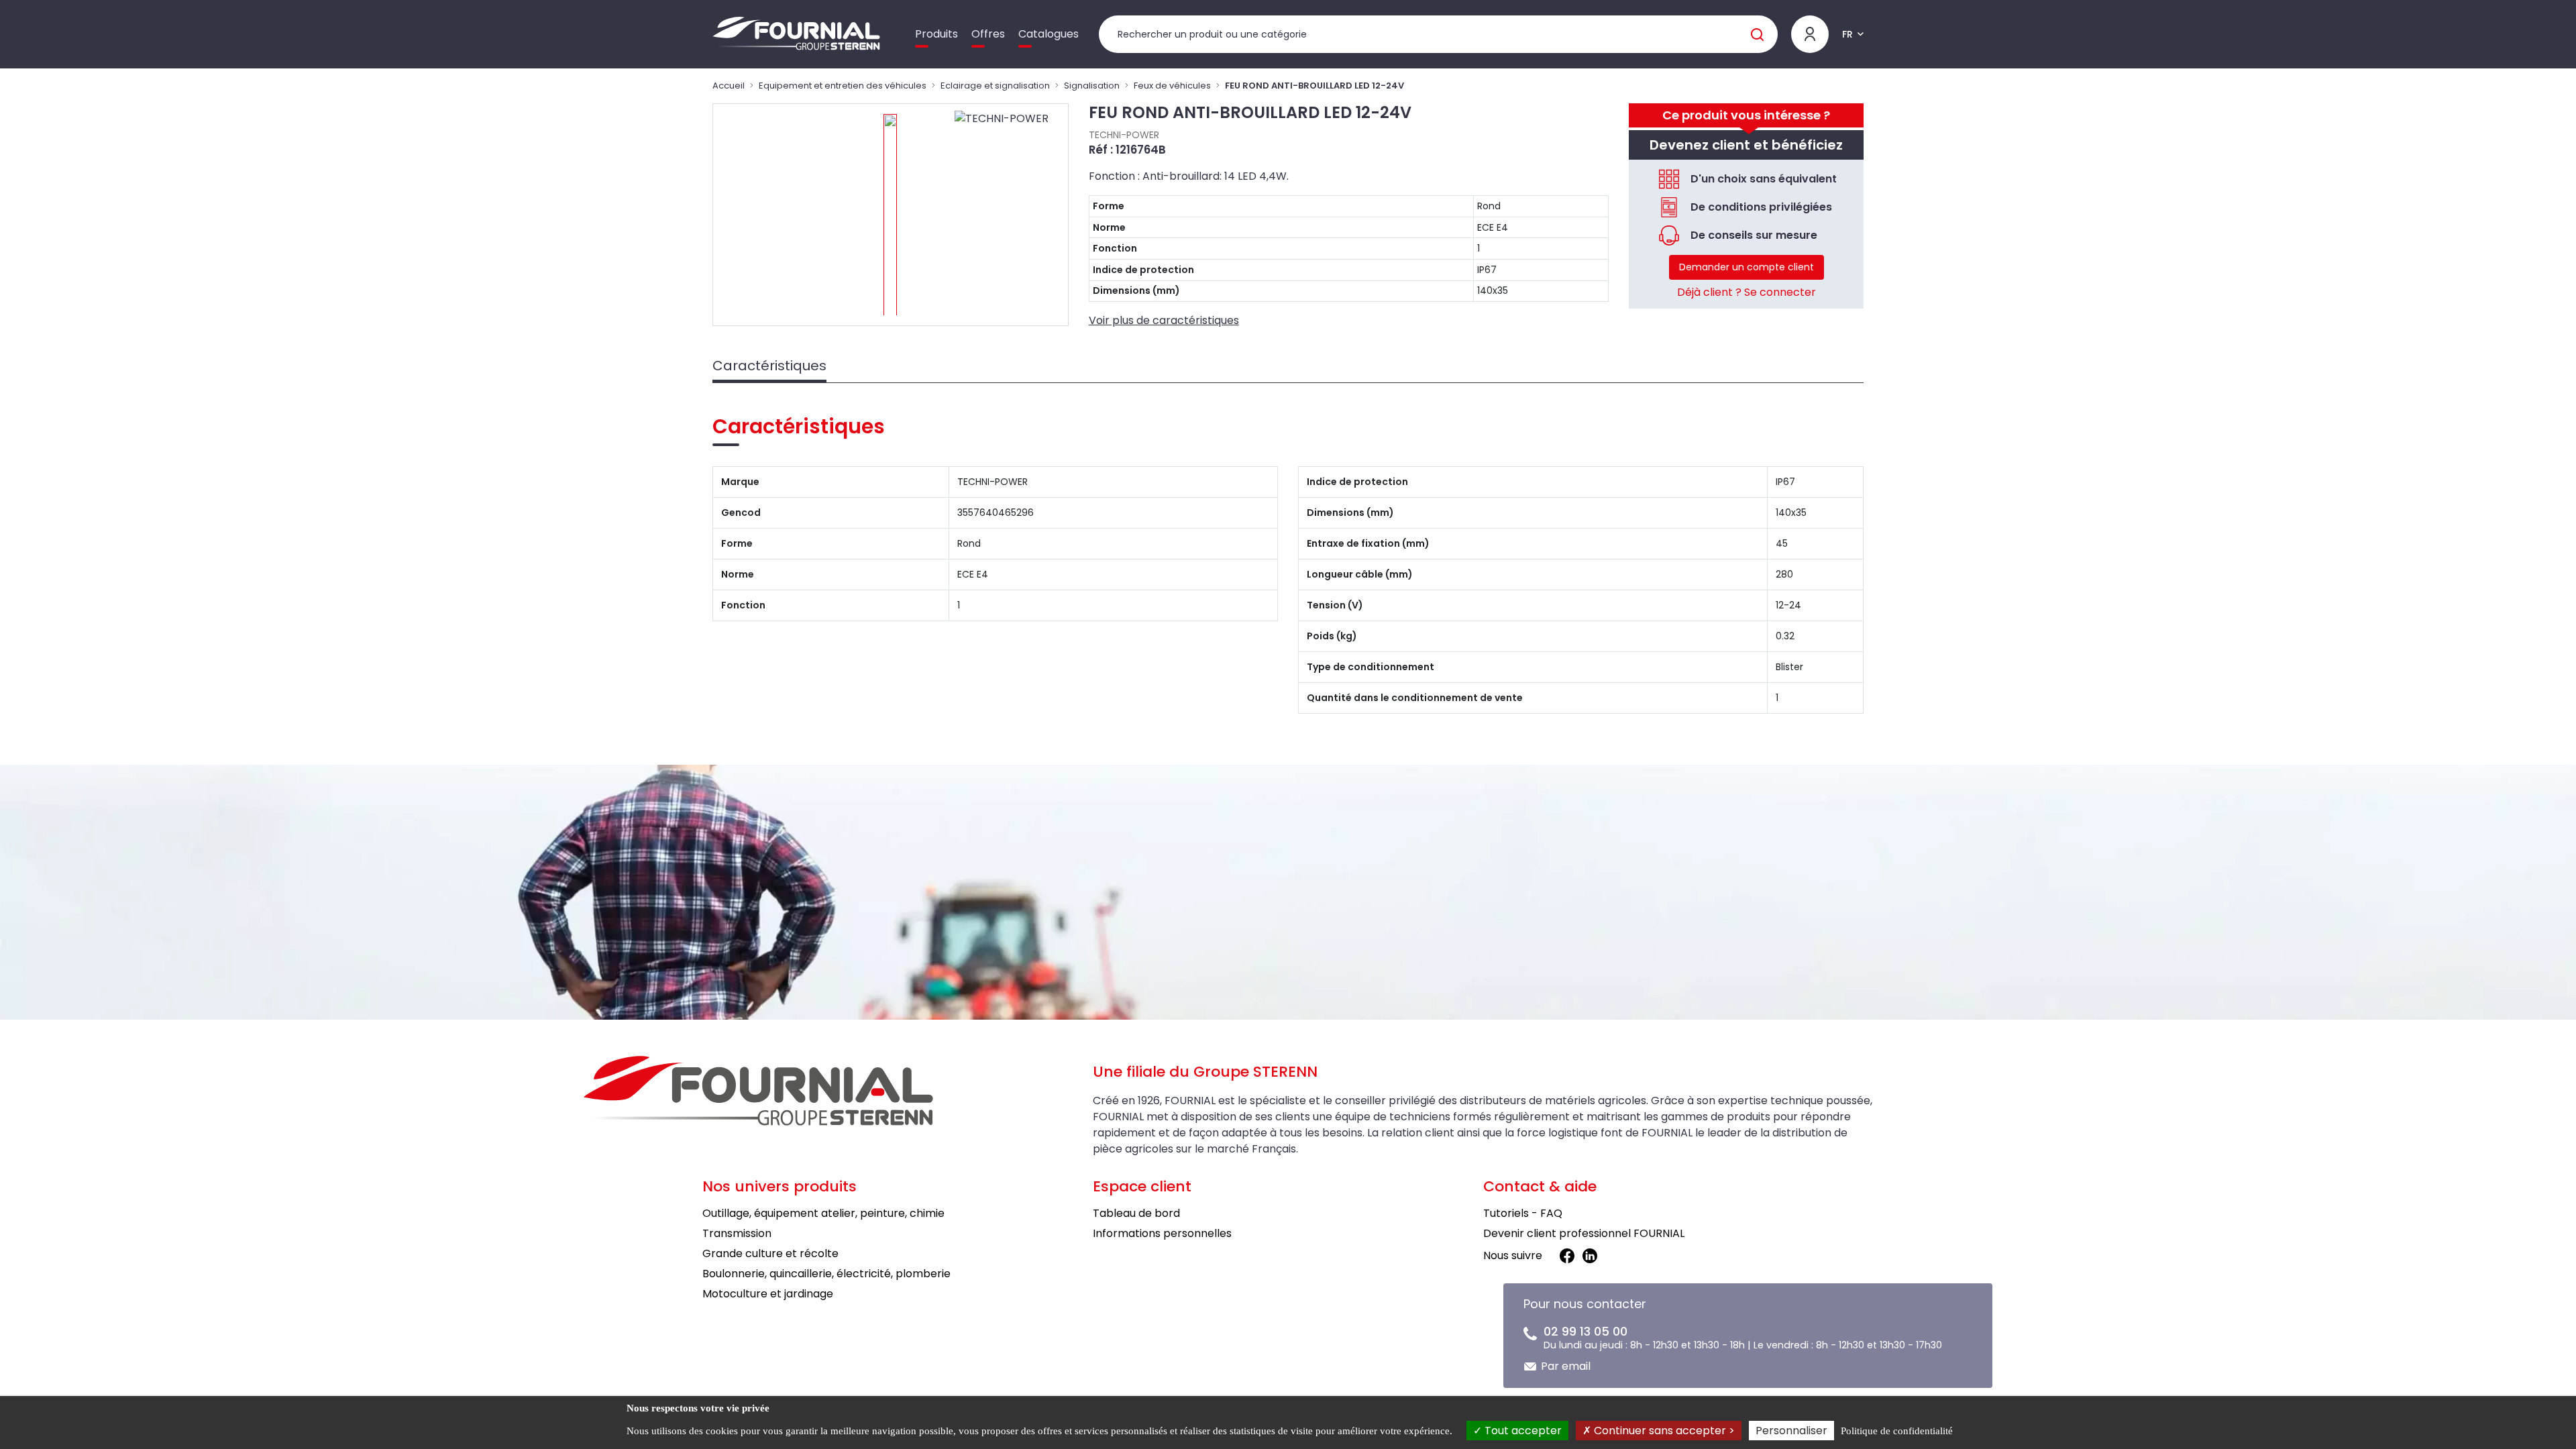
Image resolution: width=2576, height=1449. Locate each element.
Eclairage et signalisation (995, 86)
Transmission (737, 1233)
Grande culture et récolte (770, 1253)
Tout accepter (1522, 1431)
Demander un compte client (1747, 267)
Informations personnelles (1162, 1233)
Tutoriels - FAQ (1523, 1213)
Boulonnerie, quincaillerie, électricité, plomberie (826, 1274)
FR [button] (1847, 34)
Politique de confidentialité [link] (1897, 1431)
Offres (988, 34)
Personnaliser (1791, 1431)
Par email (1566, 1366)
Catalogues (1049, 34)
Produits (936, 34)
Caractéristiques (769, 366)
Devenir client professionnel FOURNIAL (1584, 1233)
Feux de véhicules (1172, 86)
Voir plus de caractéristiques (1164, 320)
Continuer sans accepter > (1663, 1431)
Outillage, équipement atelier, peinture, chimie (823, 1213)
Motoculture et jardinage (768, 1294)
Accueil (729, 86)
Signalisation (1092, 86)
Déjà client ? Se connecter (1747, 292)
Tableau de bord (1136, 1213)
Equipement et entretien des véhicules (843, 86)
